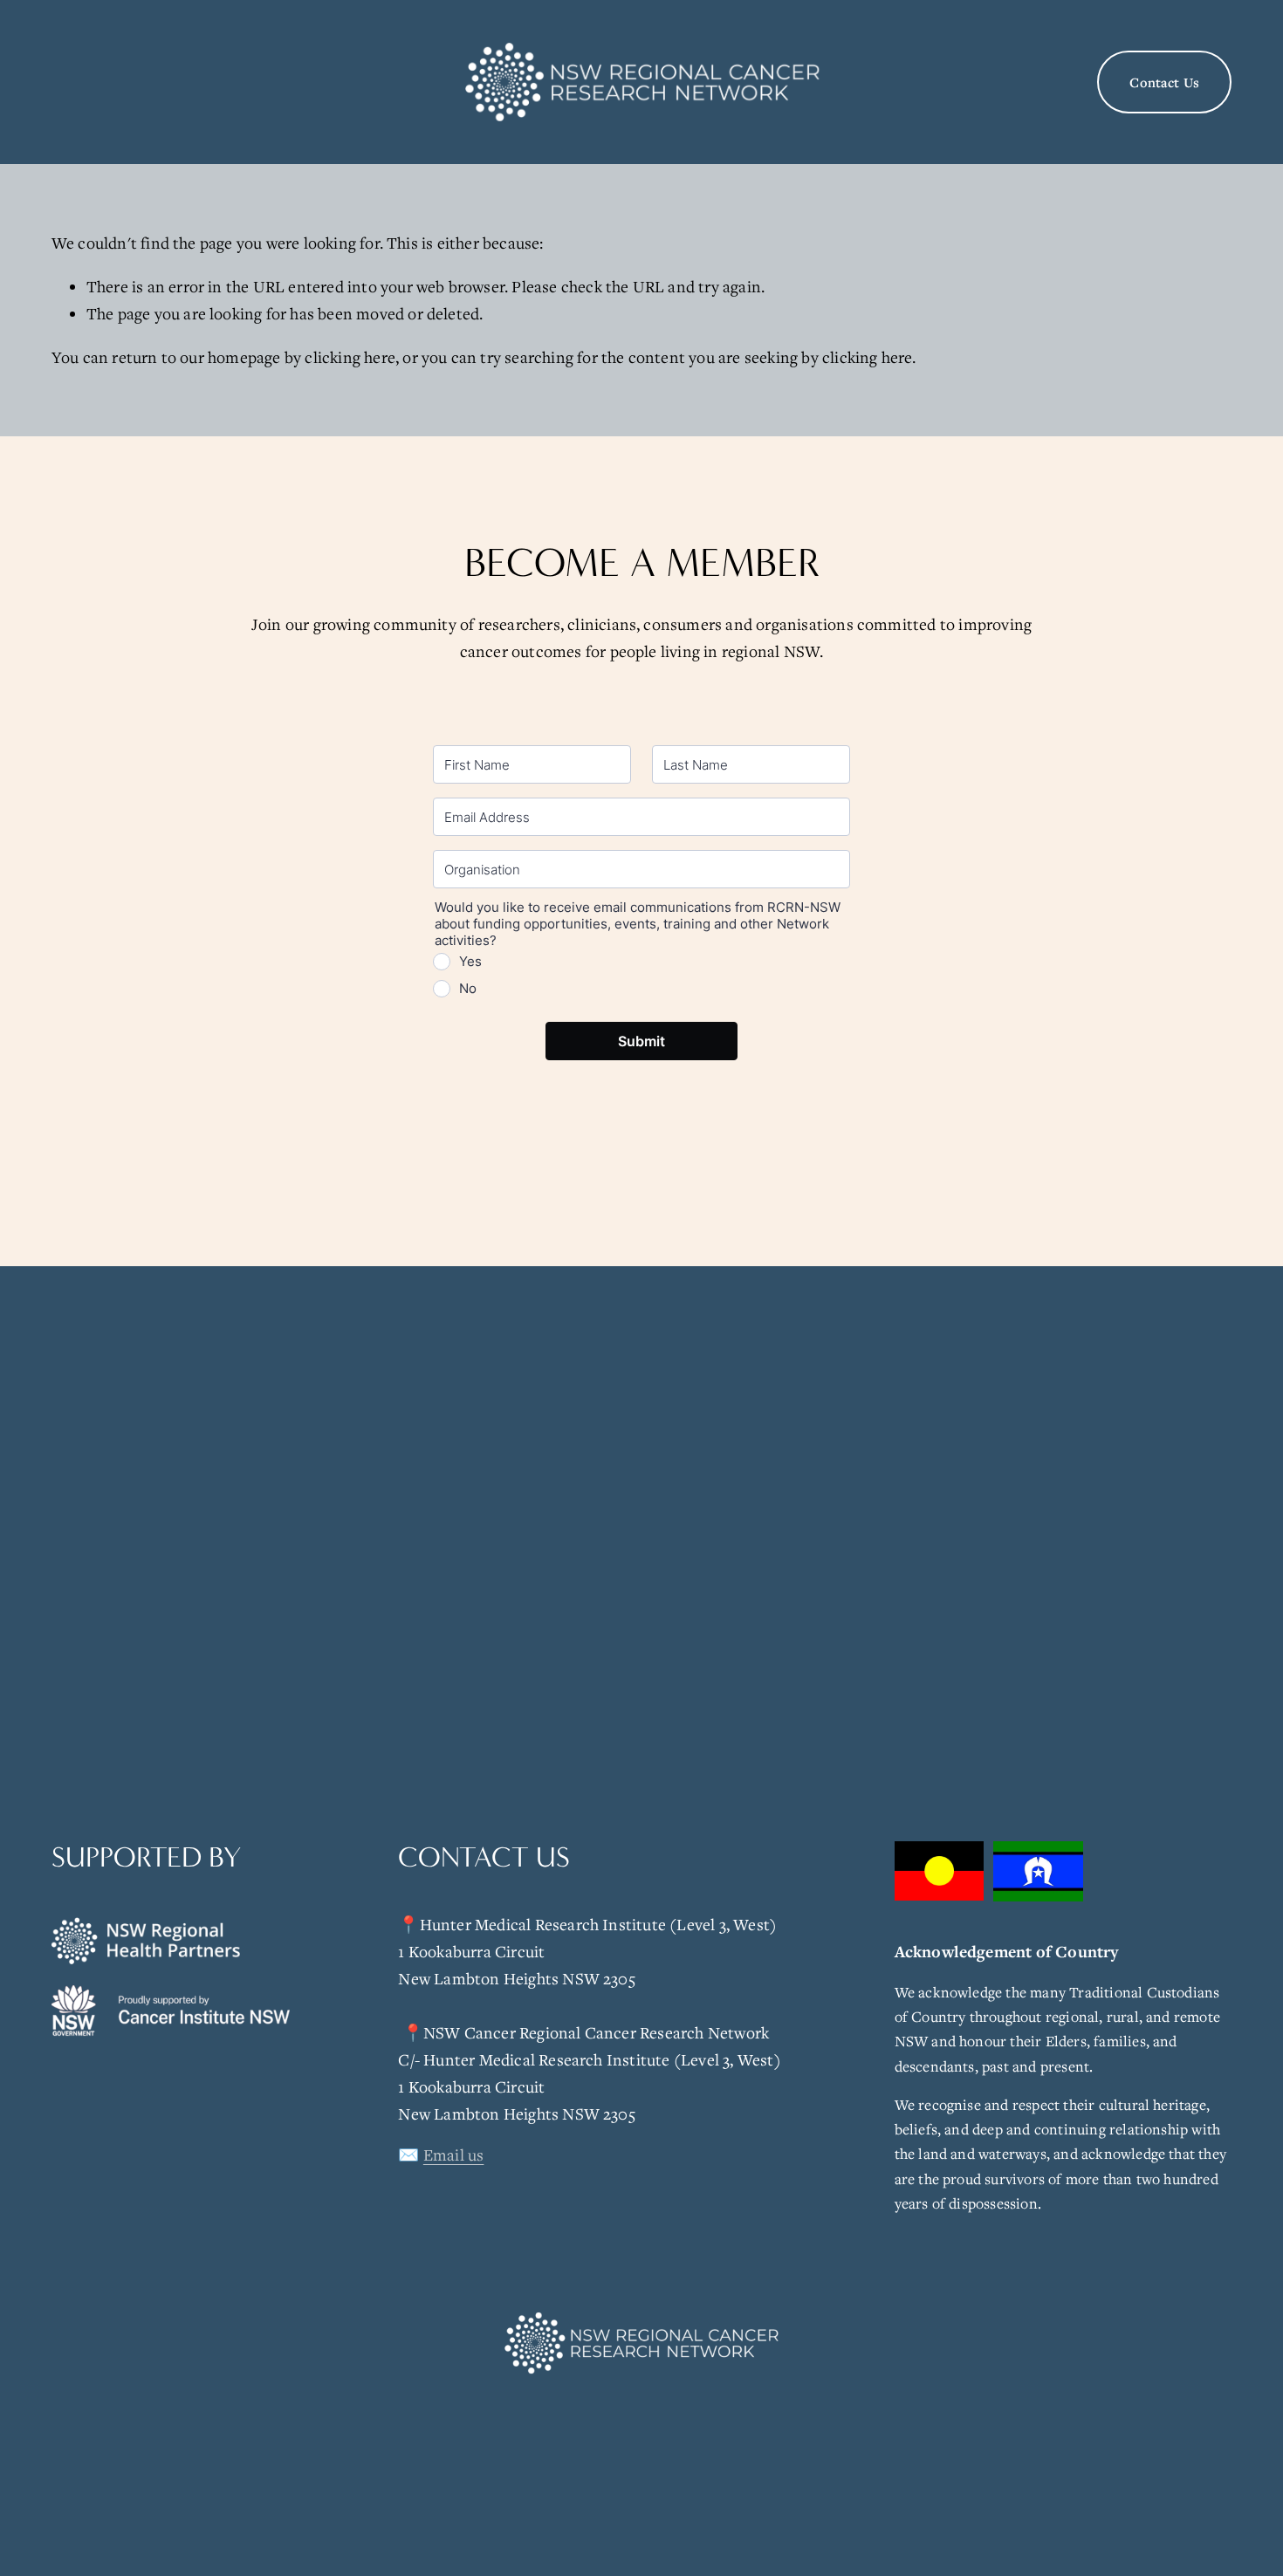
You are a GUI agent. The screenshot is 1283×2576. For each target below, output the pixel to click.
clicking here (350, 357)
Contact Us (1164, 82)
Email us (454, 2155)
